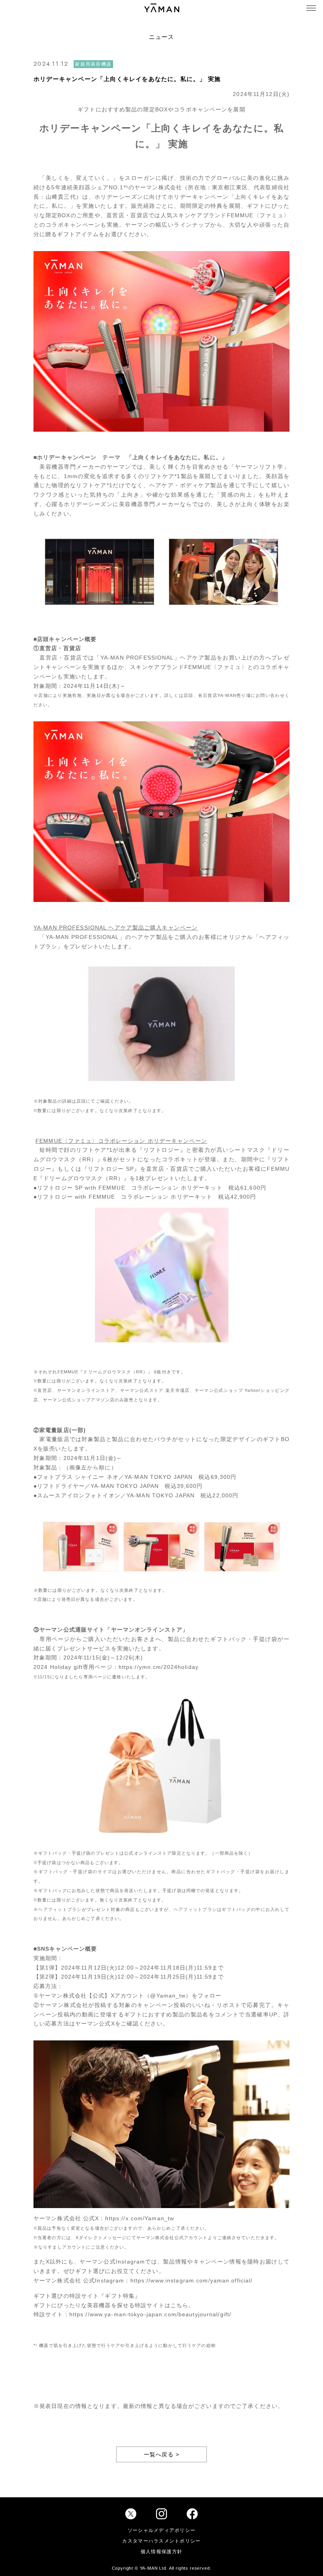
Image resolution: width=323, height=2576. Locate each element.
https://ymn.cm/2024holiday (159, 1667)
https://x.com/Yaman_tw (140, 2218)
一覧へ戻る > (162, 2454)
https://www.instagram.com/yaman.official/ (192, 2280)
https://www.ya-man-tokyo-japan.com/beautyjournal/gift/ (150, 2314)
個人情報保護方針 (161, 2552)
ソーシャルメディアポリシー (162, 2530)
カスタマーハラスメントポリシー (161, 2541)
